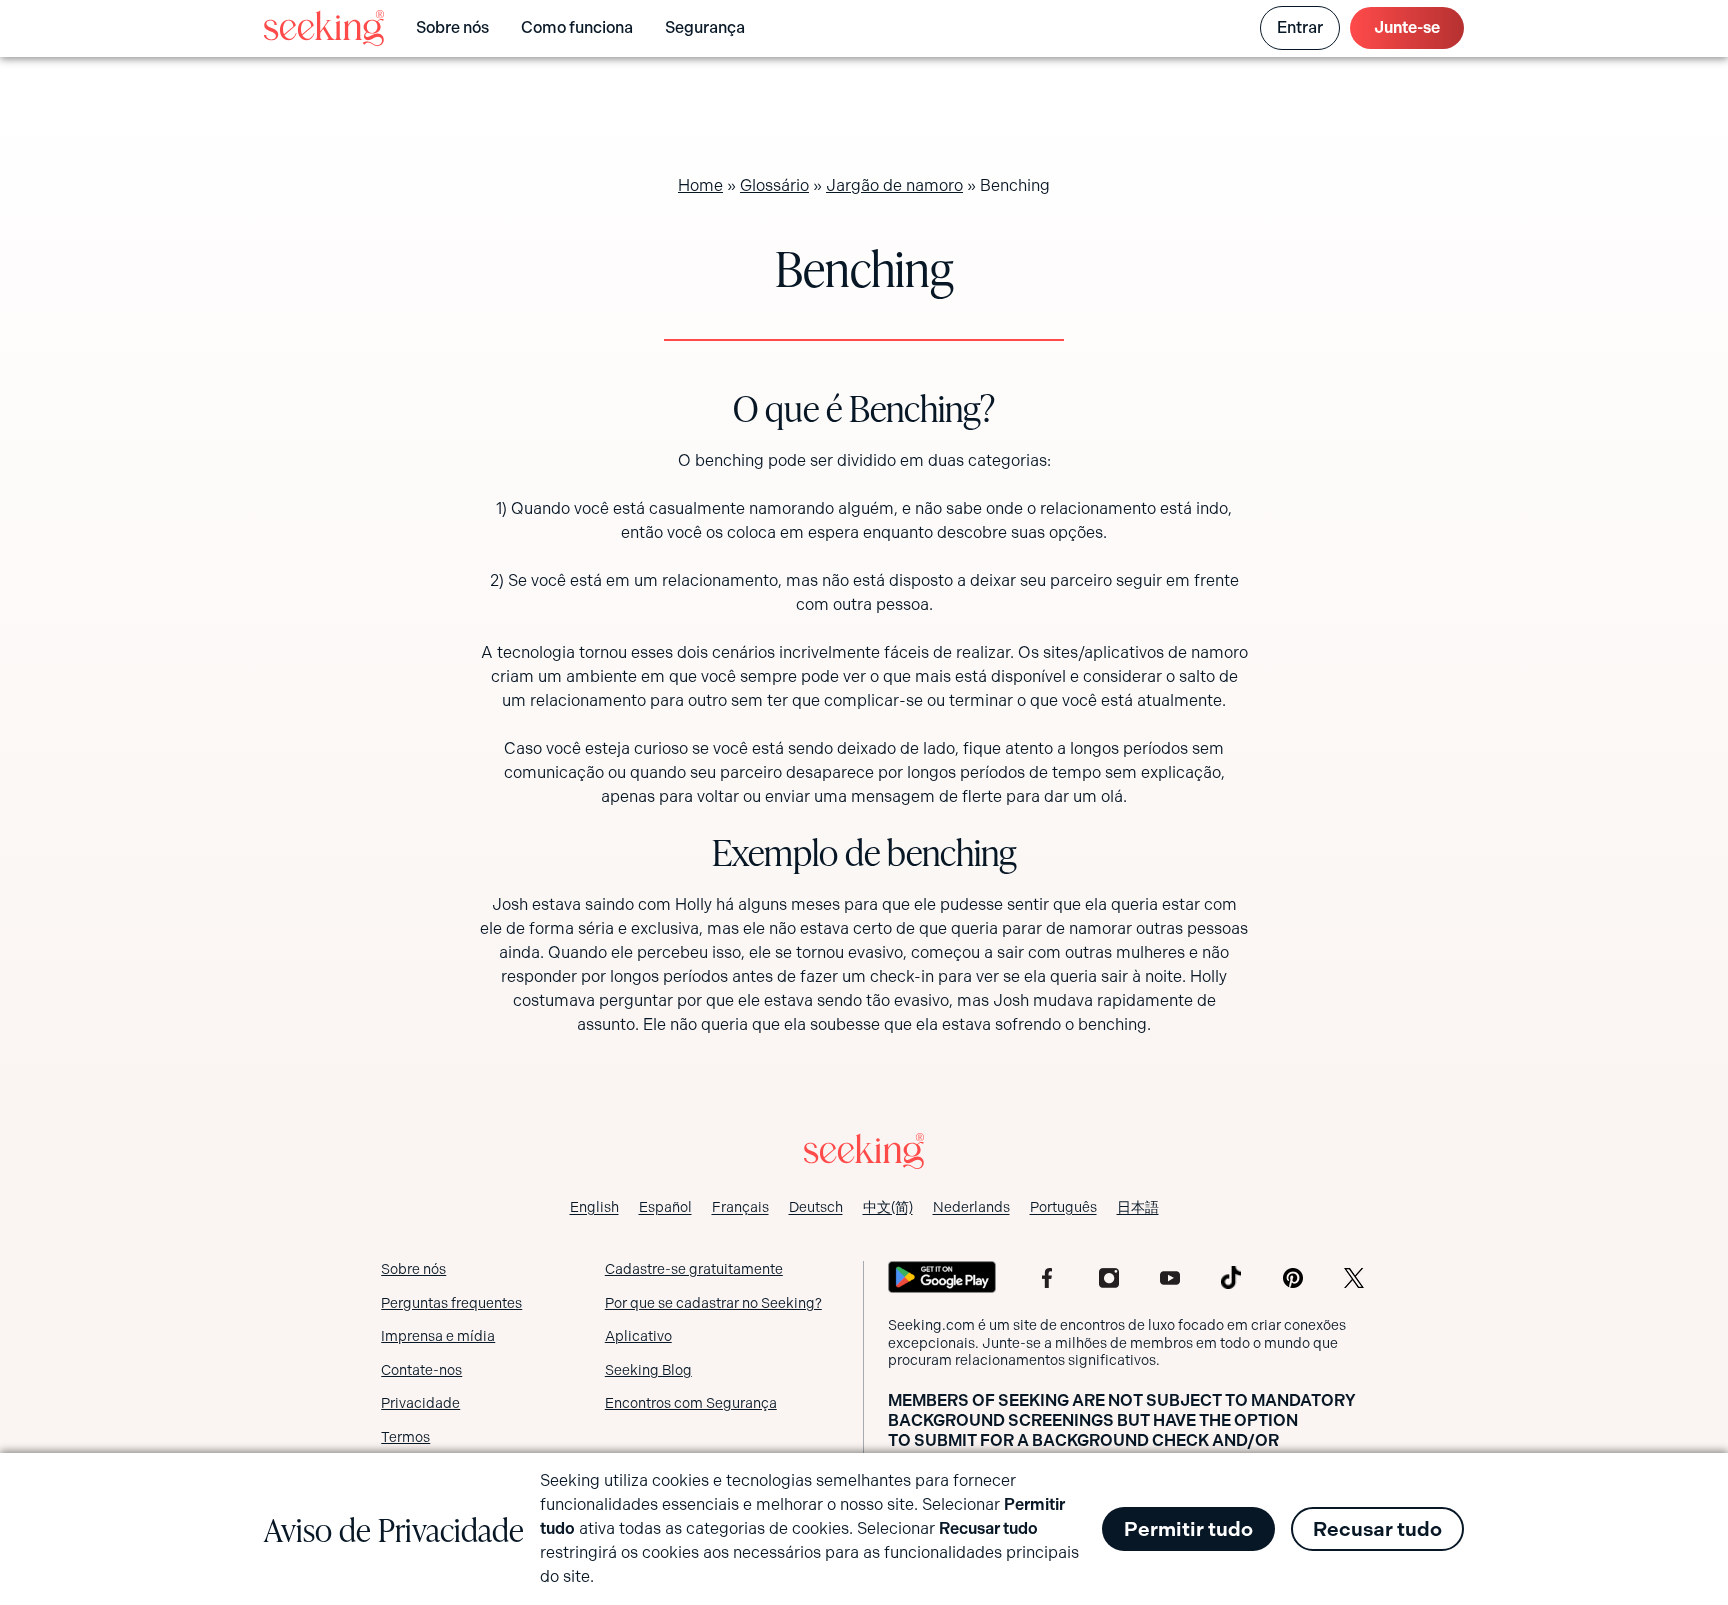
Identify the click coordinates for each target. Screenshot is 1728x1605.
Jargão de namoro (894, 185)
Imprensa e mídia (438, 1336)
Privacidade (420, 1403)
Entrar (1300, 27)
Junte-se (1407, 27)
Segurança (705, 27)
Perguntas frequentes (451, 1303)
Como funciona (577, 27)
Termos (405, 1437)
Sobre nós (452, 27)
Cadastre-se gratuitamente (694, 1269)
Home (700, 185)
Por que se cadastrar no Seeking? (713, 1303)
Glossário (774, 185)
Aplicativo (638, 1336)
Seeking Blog (648, 1370)
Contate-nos (421, 1370)
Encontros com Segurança (691, 1403)
